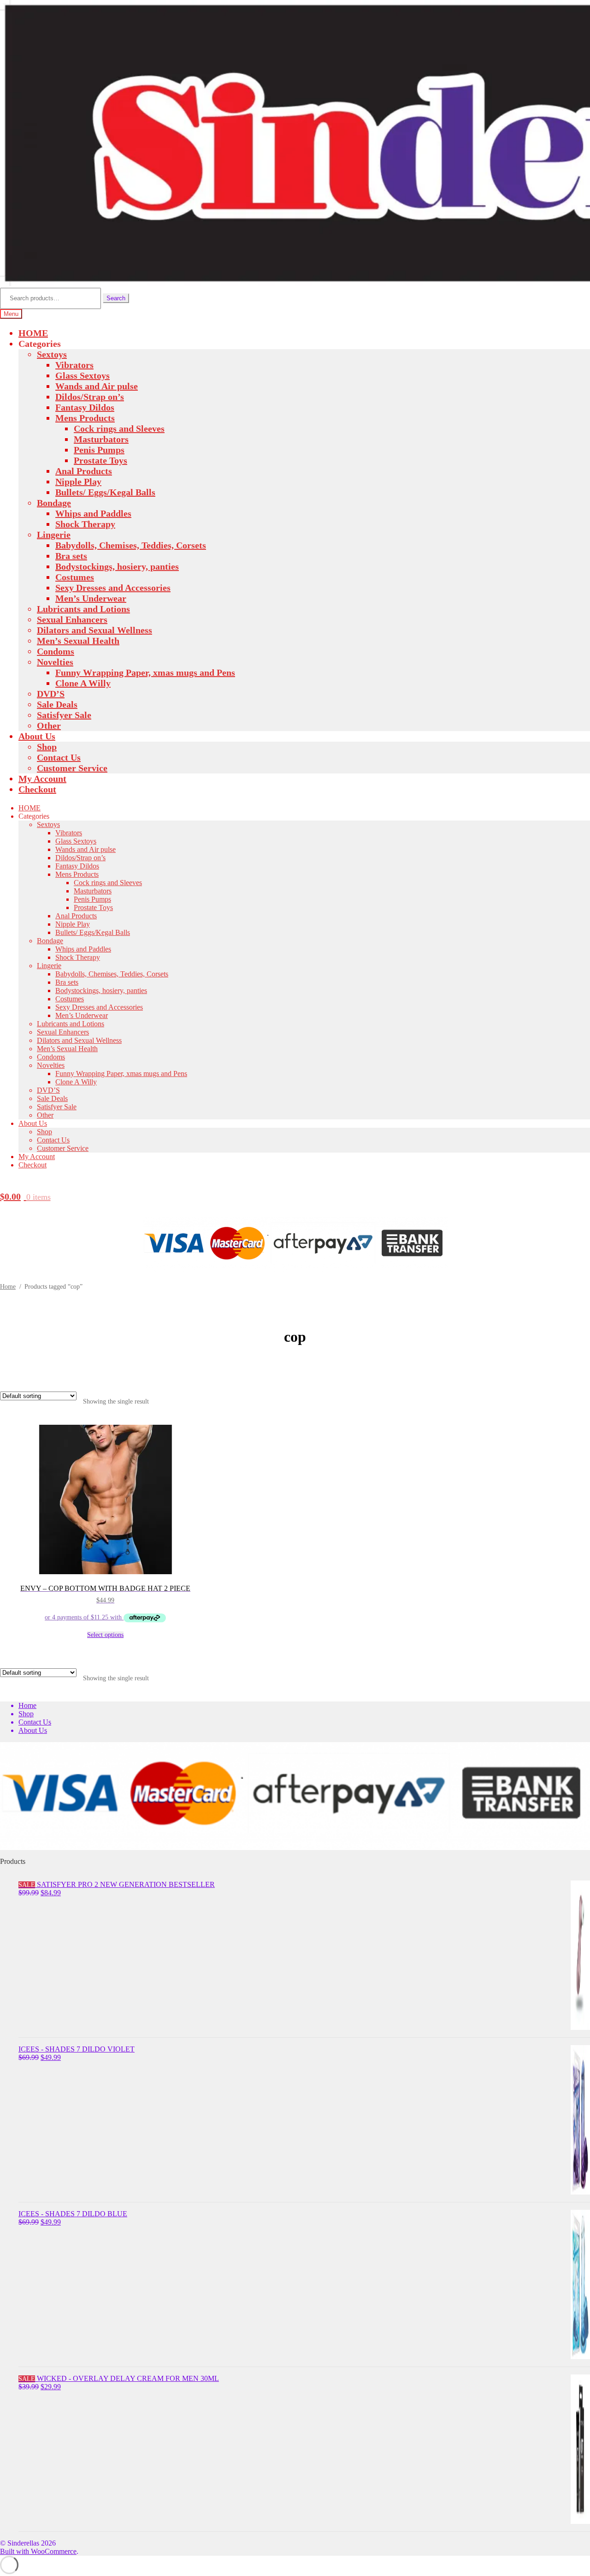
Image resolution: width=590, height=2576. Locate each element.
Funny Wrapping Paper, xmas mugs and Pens (145, 672)
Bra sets (71, 556)
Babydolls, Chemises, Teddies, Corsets (131, 545)
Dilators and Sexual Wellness (94, 630)
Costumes (75, 577)
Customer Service (72, 768)
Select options (105, 1635)
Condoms (56, 651)
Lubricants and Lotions (83, 609)
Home (8, 1287)
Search (116, 298)
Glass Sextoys (83, 375)
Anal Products (84, 471)
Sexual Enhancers (72, 619)
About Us (37, 736)
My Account (42, 779)
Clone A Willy (83, 683)
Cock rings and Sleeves (119, 428)
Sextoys (52, 354)
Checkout (37, 789)
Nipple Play (78, 482)
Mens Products (85, 418)
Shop (47, 747)
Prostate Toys (100, 460)
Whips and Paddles (93, 513)
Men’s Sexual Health (78, 641)
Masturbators (101, 439)
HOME (33, 333)
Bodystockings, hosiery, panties (117, 566)
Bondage (54, 503)
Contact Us (59, 757)
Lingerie (54, 535)
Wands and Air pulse (97, 386)
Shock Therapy (85, 524)
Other (49, 726)
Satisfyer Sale (64, 715)
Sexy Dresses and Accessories (113, 588)
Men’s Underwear (91, 598)
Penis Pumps (99, 450)
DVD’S (51, 694)
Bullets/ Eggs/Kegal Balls (105, 492)
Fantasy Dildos (85, 407)
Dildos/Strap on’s (90, 397)
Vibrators (74, 365)
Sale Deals (57, 704)
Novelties (55, 662)
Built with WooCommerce (38, 2551)
